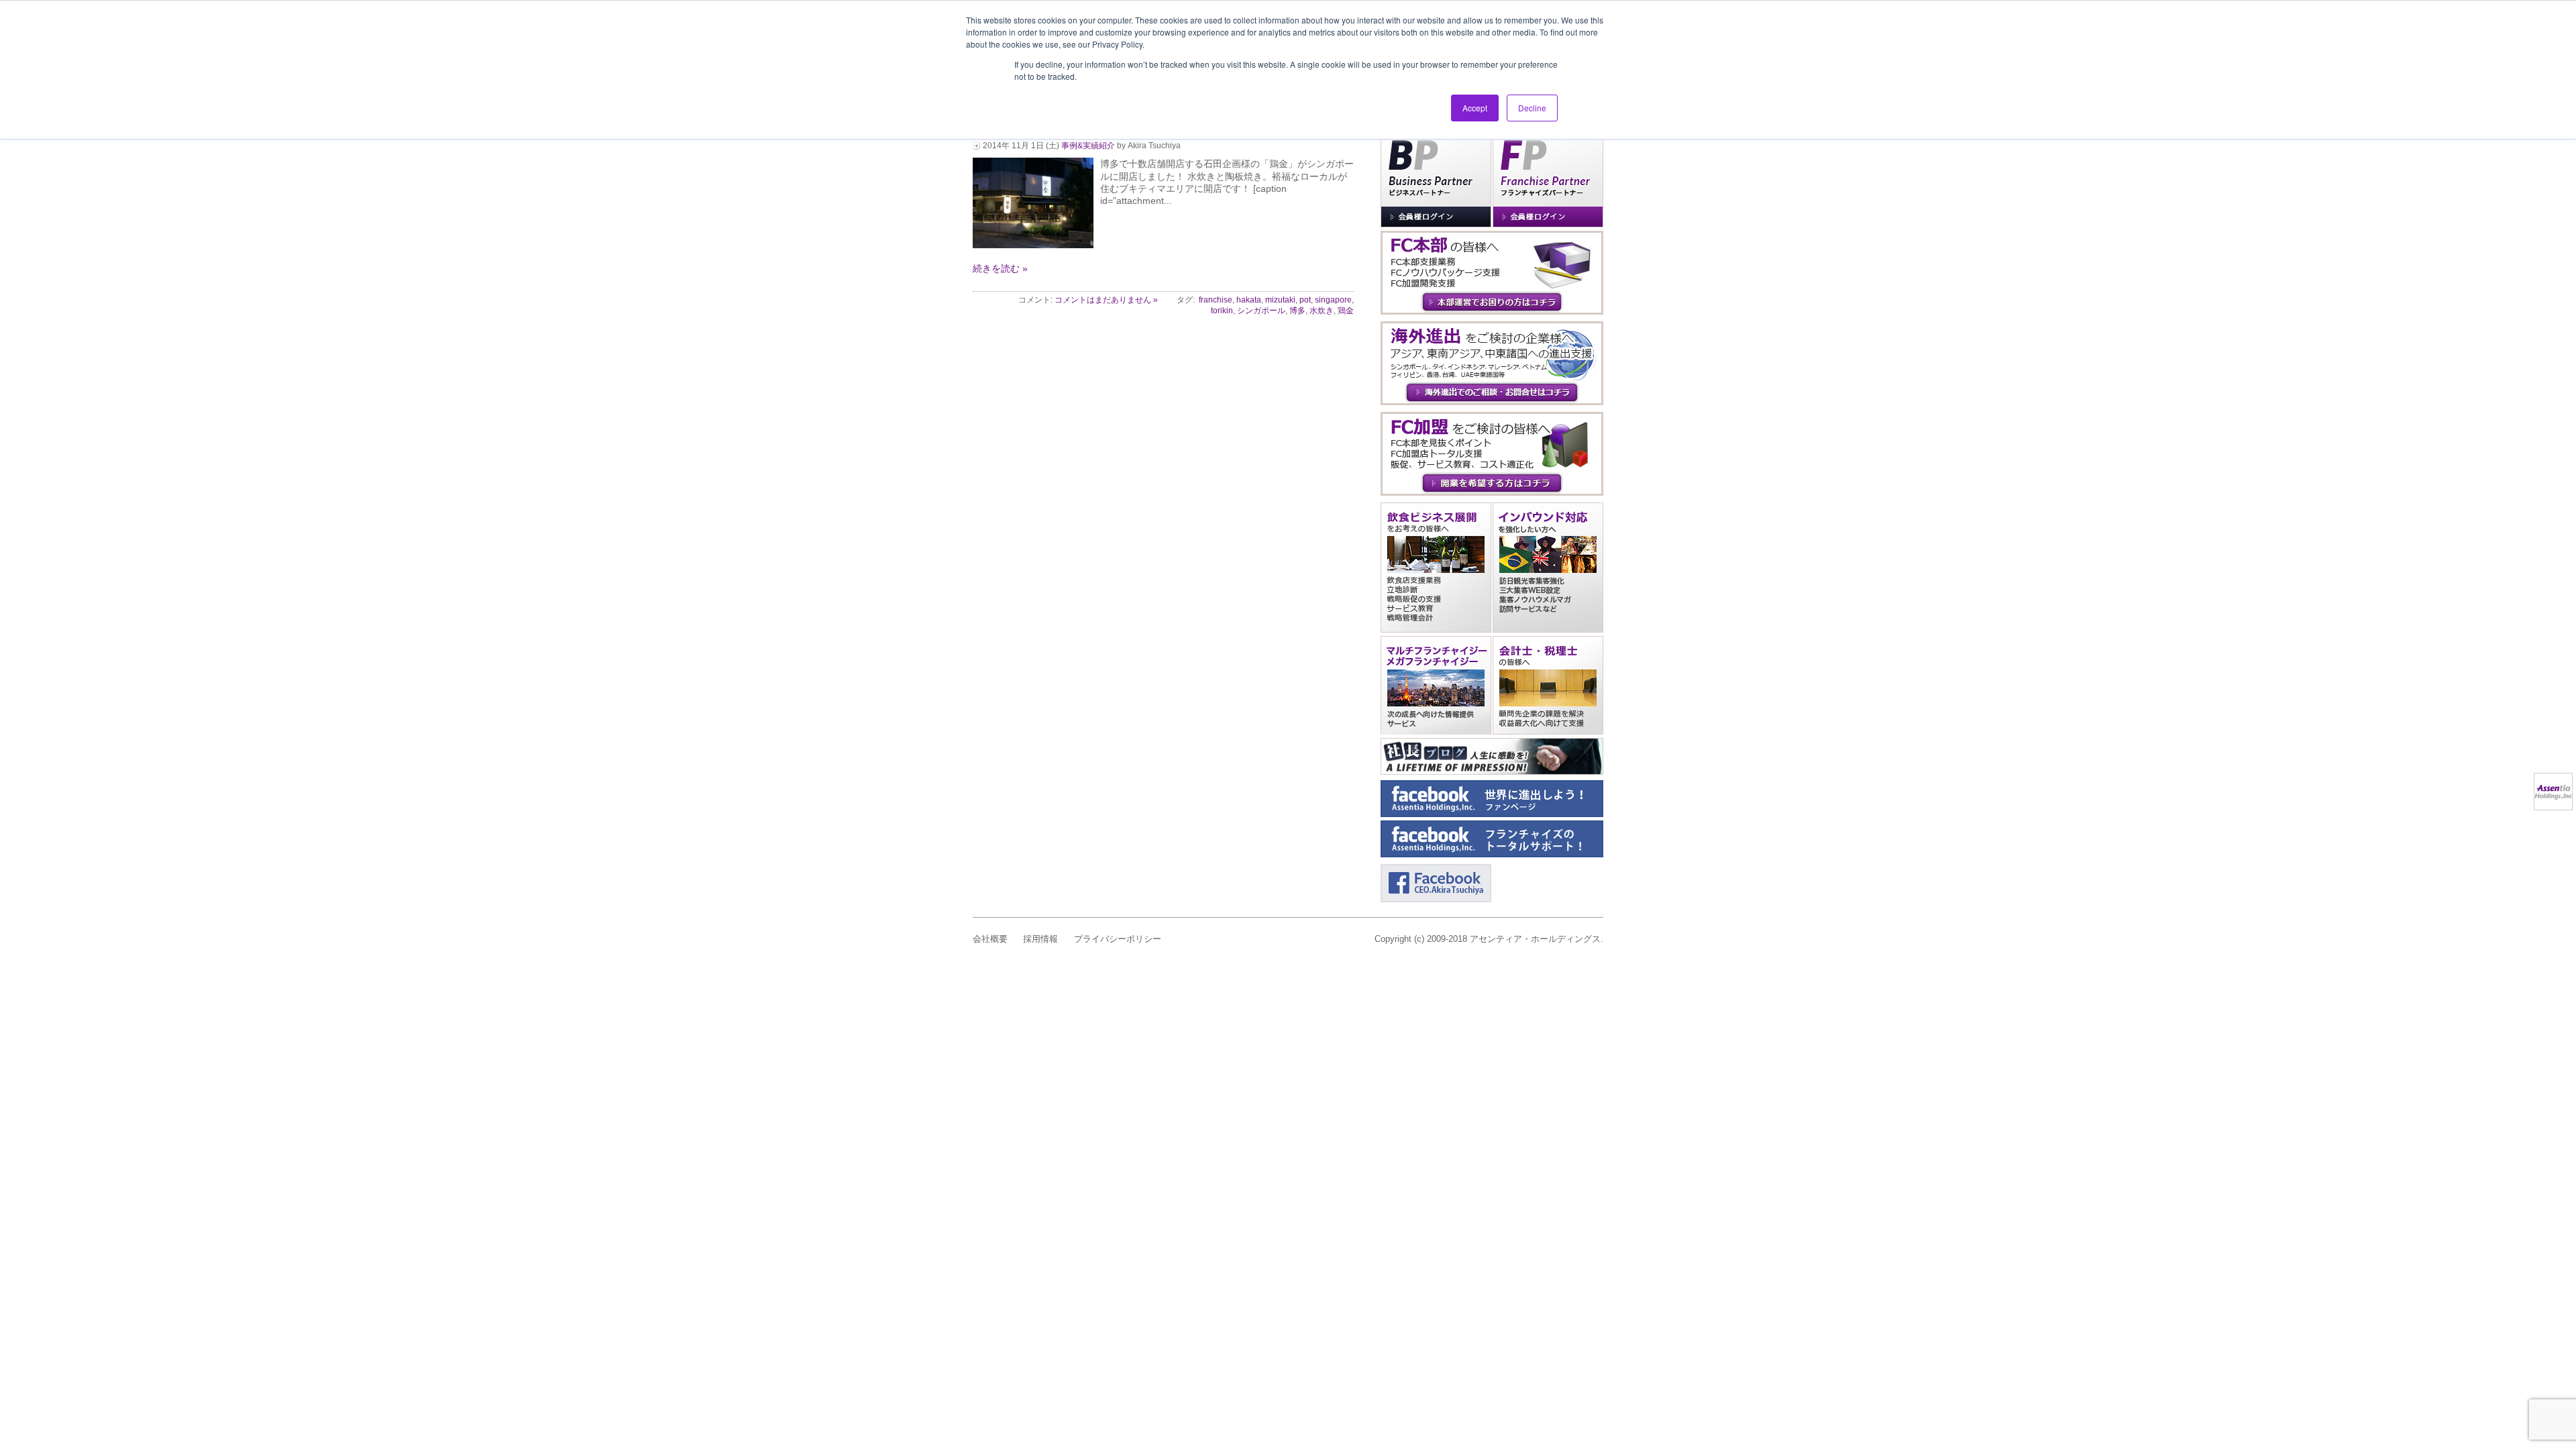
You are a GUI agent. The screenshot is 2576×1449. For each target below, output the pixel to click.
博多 (1297, 311)
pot (1305, 300)
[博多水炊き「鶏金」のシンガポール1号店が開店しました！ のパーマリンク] (1033, 245)
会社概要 (990, 939)
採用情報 (1040, 939)
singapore (1333, 300)
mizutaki (1280, 300)
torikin (1222, 311)
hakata (1249, 300)
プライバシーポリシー (1118, 939)
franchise (1216, 300)
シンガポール (1261, 311)
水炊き (1322, 311)
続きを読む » (1000, 268)
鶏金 (1346, 311)
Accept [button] (1475, 108)
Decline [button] (1532, 108)
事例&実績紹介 (1088, 146)
